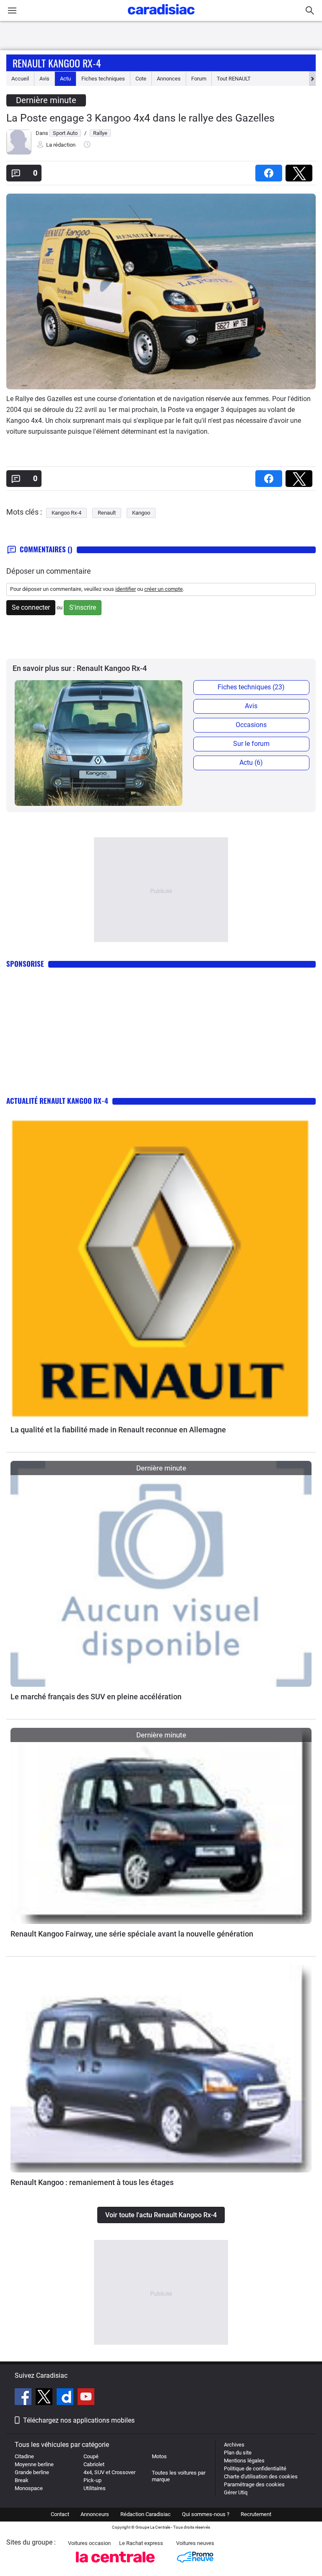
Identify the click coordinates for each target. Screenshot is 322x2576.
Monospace (29, 2488)
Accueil (20, 79)
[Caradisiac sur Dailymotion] (66, 2398)
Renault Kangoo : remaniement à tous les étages (92, 2182)
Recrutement (256, 2514)
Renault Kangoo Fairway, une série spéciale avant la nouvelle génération (132, 1934)
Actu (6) (251, 762)
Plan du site (238, 2453)
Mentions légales (244, 2461)
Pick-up (92, 2480)
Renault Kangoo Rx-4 (57, 63)
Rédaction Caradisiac (145, 2514)
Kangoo (141, 513)
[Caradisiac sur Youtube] (86, 2398)
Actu (65, 79)
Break (22, 2480)
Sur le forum (251, 744)
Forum (199, 79)
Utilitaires (95, 2488)
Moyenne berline (34, 2464)
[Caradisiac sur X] (45, 2398)
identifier (126, 589)
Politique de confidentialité (255, 2469)
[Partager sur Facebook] (270, 170)
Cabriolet (94, 2464)
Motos (159, 2456)
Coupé (91, 2456)
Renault (107, 513)
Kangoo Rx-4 (66, 513)
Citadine (24, 2456)
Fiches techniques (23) (251, 687)
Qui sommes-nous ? (206, 2514)
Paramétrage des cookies (254, 2484)
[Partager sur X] (301, 170)
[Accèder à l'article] (161, 1269)
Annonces (169, 79)
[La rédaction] (19, 153)
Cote (141, 79)
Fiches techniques (103, 79)
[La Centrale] (115, 2565)
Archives (234, 2445)
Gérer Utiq (236, 2492)
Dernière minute (46, 100)
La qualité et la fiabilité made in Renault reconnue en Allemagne (118, 1430)
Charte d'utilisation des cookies (261, 2476)
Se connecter (31, 607)
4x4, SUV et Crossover (109, 2472)
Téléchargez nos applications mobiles (79, 2420)
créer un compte (164, 589)
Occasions (251, 725)
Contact (60, 2514)
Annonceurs (95, 2514)
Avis (44, 79)
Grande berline (32, 2472)
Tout (234, 79)
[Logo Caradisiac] (161, 17)
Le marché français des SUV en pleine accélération (96, 1697)
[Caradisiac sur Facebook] (24, 2398)
